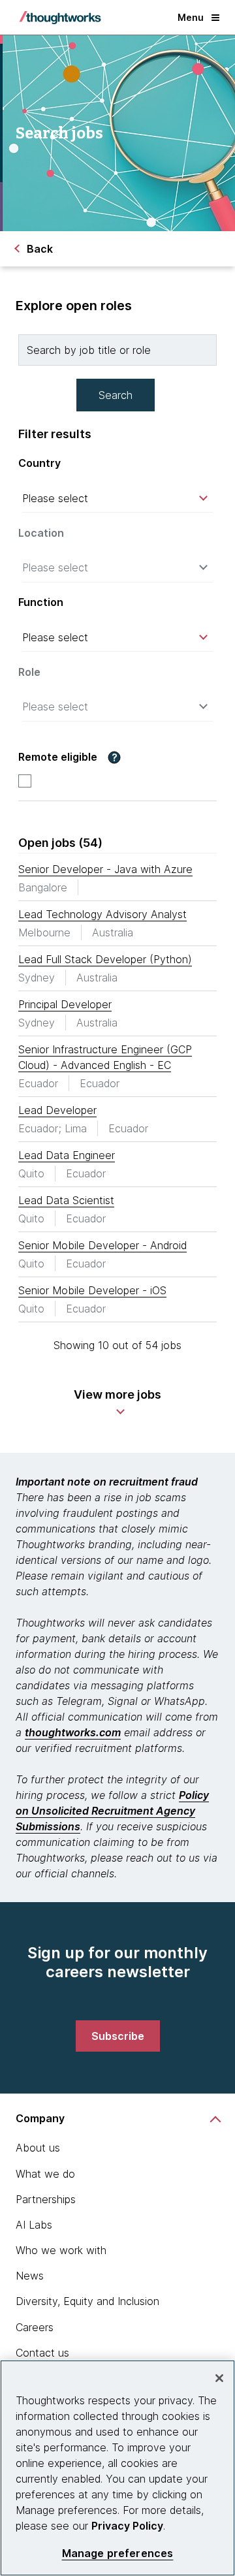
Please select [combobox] (55, 498)
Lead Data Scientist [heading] (66, 1200)
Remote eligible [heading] (58, 757)
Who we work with (61, 2250)
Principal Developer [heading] (65, 1004)
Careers (35, 2327)
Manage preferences (118, 2553)
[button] (114, 757)
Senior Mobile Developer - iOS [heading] (92, 1290)
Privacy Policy (127, 2526)
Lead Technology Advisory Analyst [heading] (102, 914)
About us (38, 2148)
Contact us (42, 2353)
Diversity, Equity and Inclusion (87, 2301)
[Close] (219, 2378)
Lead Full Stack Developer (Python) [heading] (105, 959)
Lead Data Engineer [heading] (67, 1155)
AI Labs (34, 2225)
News (30, 2276)
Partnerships (46, 2199)
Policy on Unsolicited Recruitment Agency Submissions (112, 1811)
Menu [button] (191, 17)
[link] (118, 2036)
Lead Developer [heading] (57, 1110)
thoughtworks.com (73, 1732)
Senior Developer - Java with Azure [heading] (105, 869)
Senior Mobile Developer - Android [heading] (102, 1245)
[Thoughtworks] (60, 18)
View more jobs (117, 1394)
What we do (45, 2174)
